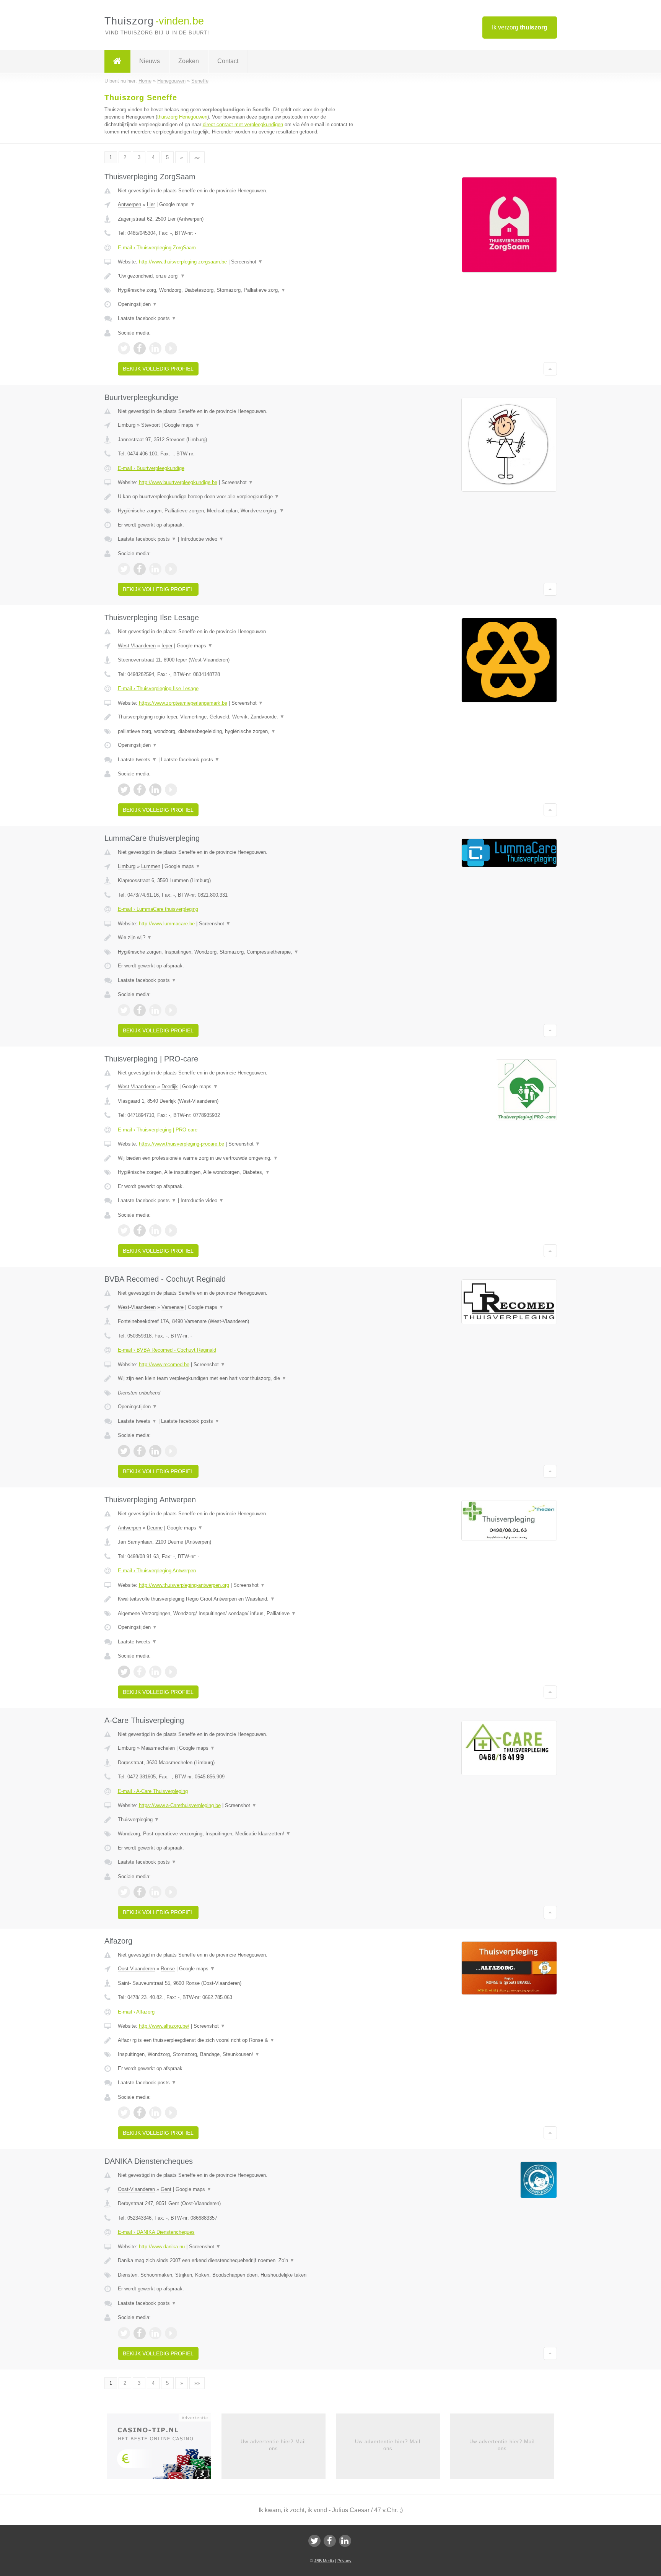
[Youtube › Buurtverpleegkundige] (171, 569)
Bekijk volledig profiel (158, 369)
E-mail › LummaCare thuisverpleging (158, 909)
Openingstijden (138, 304)
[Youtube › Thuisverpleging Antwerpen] (171, 1672)
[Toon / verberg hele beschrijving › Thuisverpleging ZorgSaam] (236, 276)
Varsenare (173, 1307)
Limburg (127, 425)
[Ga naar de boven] (550, 369)
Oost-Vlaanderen (136, 1969)
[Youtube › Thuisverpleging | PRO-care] (171, 1230)
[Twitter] (314, 2541)
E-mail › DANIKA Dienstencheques (156, 2232)
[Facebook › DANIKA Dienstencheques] (140, 2333)
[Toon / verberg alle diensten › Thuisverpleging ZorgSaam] (236, 290)
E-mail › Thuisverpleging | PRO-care (158, 1130)
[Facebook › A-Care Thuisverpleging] (140, 1892)
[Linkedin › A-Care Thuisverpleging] (155, 1892)
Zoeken (189, 61)
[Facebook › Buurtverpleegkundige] (140, 569)
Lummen (151, 866)
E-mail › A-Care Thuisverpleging (153, 1791)
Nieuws (150, 61)
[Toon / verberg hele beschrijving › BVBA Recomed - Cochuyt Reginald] (236, 1378)
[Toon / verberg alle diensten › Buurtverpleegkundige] (236, 511)
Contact (228, 61)
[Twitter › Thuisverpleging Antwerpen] (124, 1672)
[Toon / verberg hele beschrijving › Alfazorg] (236, 2040)
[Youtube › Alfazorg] (171, 2113)
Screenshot (247, 262)
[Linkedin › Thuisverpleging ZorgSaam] (155, 348)
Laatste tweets (137, 760)
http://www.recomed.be (164, 1364)
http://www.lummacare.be (167, 924)
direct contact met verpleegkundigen (243, 124)
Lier (151, 204)
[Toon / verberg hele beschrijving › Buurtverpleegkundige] (236, 497)
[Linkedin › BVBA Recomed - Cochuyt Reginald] (155, 1451)
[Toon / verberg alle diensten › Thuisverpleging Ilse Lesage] (236, 731)
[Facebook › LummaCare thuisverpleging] (140, 1010)
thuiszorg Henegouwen (182, 117)
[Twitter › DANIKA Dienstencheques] (124, 2333)
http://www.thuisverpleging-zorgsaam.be (183, 262)
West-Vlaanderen (137, 646)
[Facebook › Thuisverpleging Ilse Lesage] (140, 790)
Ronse (168, 1969)
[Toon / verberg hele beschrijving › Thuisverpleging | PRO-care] (236, 1158)
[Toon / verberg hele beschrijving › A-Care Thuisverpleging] (236, 1820)
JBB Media (324, 2561)
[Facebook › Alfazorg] (140, 2113)
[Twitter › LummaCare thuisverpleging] (124, 1010)
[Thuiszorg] (117, 61)
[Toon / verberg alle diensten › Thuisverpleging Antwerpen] (236, 1614)
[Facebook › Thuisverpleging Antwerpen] (140, 1672)
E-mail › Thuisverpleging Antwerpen (157, 1571)
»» (197, 157)
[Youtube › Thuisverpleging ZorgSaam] (171, 348)
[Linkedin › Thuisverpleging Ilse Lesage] (155, 790)
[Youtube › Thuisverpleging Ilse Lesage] (171, 790)
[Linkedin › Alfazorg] (155, 2113)
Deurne (155, 1528)
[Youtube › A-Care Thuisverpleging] (171, 1892)
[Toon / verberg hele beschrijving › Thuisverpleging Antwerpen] (236, 1599)
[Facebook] (330, 2541)
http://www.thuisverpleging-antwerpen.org (184, 1585)
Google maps (177, 204)
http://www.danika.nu (162, 2247)
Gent (166, 2189)
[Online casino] (164, 2449)
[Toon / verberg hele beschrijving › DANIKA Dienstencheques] (236, 2261)
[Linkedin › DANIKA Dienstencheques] (155, 2333)
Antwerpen (129, 204)
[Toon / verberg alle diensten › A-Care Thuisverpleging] (236, 1834)
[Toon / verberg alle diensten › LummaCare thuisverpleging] (236, 952)
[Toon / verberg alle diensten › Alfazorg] (236, 2054)
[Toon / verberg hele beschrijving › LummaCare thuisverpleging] (236, 938)
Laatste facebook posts (147, 318)
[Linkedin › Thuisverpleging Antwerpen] (155, 1672)
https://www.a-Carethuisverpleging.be (180, 1805)
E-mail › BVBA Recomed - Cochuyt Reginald (167, 1350)
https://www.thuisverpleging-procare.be (182, 1144)
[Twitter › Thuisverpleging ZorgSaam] (124, 348)
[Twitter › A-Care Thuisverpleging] (124, 1892)
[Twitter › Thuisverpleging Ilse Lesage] (124, 790)
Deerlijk (170, 1086)
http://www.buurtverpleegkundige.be (178, 482)
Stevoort (151, 425)
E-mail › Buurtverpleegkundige (151, 468)
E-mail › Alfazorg (136, 2012)
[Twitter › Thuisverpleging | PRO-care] (124, 1230)
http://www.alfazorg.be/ (164, 2026)
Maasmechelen (158, 1748)
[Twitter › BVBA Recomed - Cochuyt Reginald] (124, 1451)
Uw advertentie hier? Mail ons (273, 2445)
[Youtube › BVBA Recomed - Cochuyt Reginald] (171, 1451)
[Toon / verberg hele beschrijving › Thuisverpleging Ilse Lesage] (236, 717)
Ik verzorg (520, 27)
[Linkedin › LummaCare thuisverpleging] (155, 1010)
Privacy (344, 2561)
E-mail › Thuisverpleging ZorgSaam (157, 248)
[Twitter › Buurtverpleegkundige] (124, 569)
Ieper (167, 646)
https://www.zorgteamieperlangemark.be (183, 703)
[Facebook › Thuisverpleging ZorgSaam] (140, 348)
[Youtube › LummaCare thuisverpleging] (171, 1010)
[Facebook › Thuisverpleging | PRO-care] (140, 1230)
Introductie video (202, 539)
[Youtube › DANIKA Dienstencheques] (171, 2333)
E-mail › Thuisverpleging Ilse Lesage (158, 688)
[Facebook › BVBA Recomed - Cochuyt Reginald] (140, 1451)
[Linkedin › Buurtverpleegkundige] (155, 569)
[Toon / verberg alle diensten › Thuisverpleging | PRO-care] (236, 1172)
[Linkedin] (345, 2541)
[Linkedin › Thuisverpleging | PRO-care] (155, 1230)
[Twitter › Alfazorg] (124, 2113)
